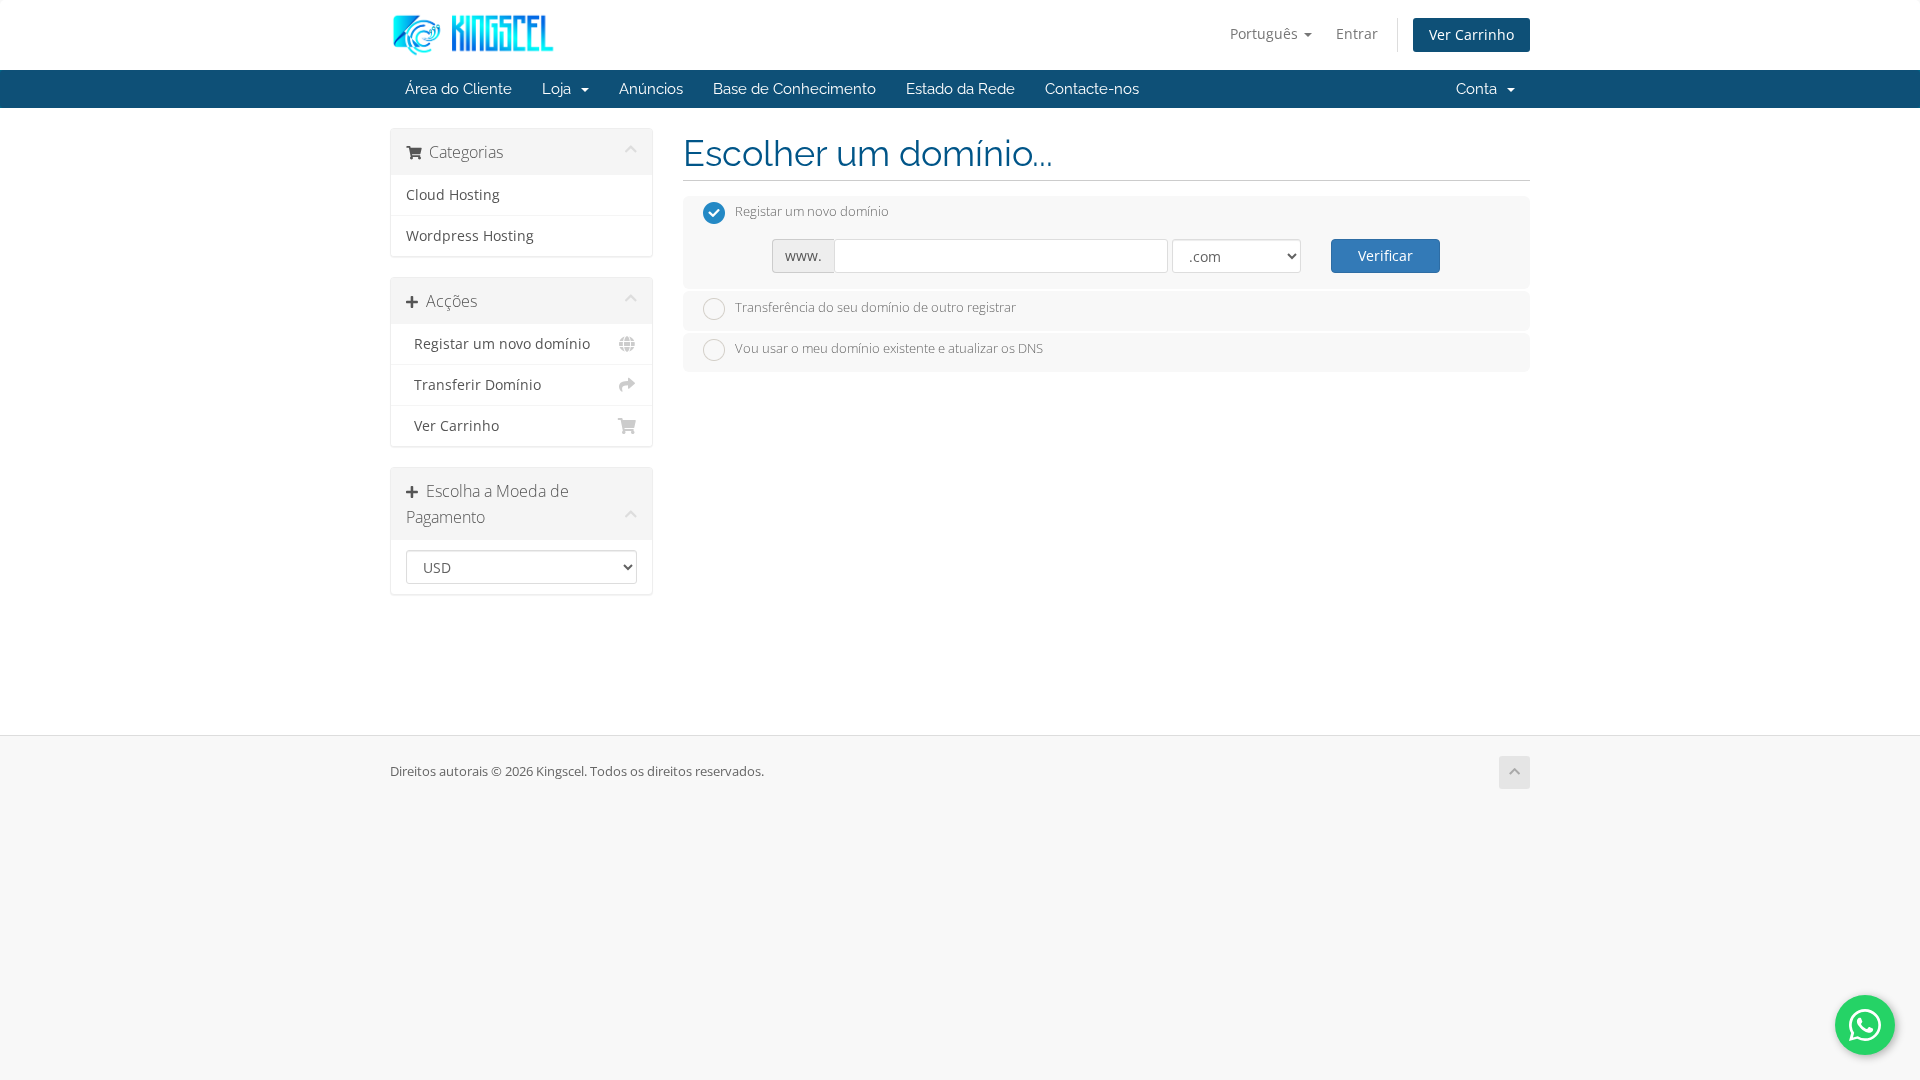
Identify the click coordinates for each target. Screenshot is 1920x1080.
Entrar (1357, 33)
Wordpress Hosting (470, 236)
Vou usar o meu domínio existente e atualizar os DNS (889, 349)
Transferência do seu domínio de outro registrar (875, 307)
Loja (560, 89)
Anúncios (651, 89)
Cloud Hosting (453, 195)
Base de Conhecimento (794, 89)
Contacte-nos (1092, 89)
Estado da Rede (960, 89)
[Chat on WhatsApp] (1865, 1025)
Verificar (1385, 255)
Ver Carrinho (1471, 34)
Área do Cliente (458, 89)
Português (1266, 33)
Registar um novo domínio (498, 344)
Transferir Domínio (473, 385)
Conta (1480, 89)
